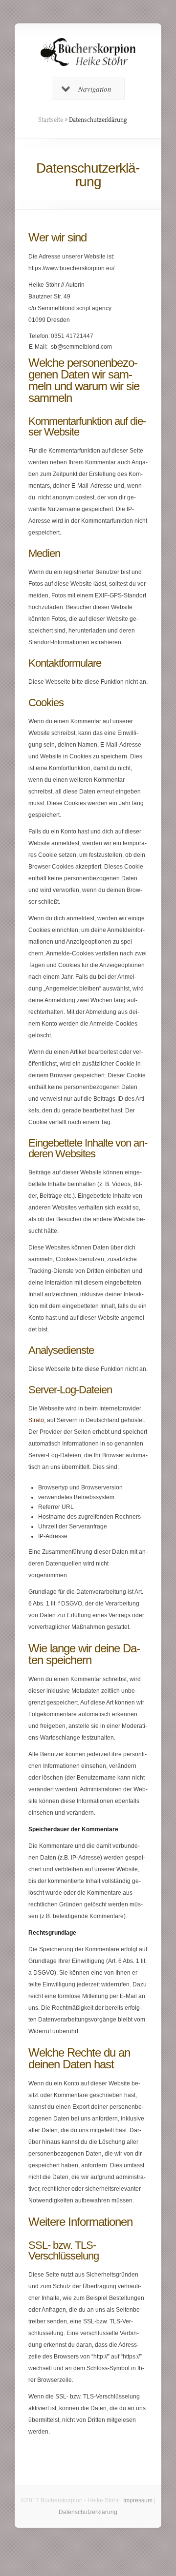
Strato (36, 1420)
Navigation (95, 89)
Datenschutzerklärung (88, 2512)
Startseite (51, 119)
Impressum (138, 2500)
